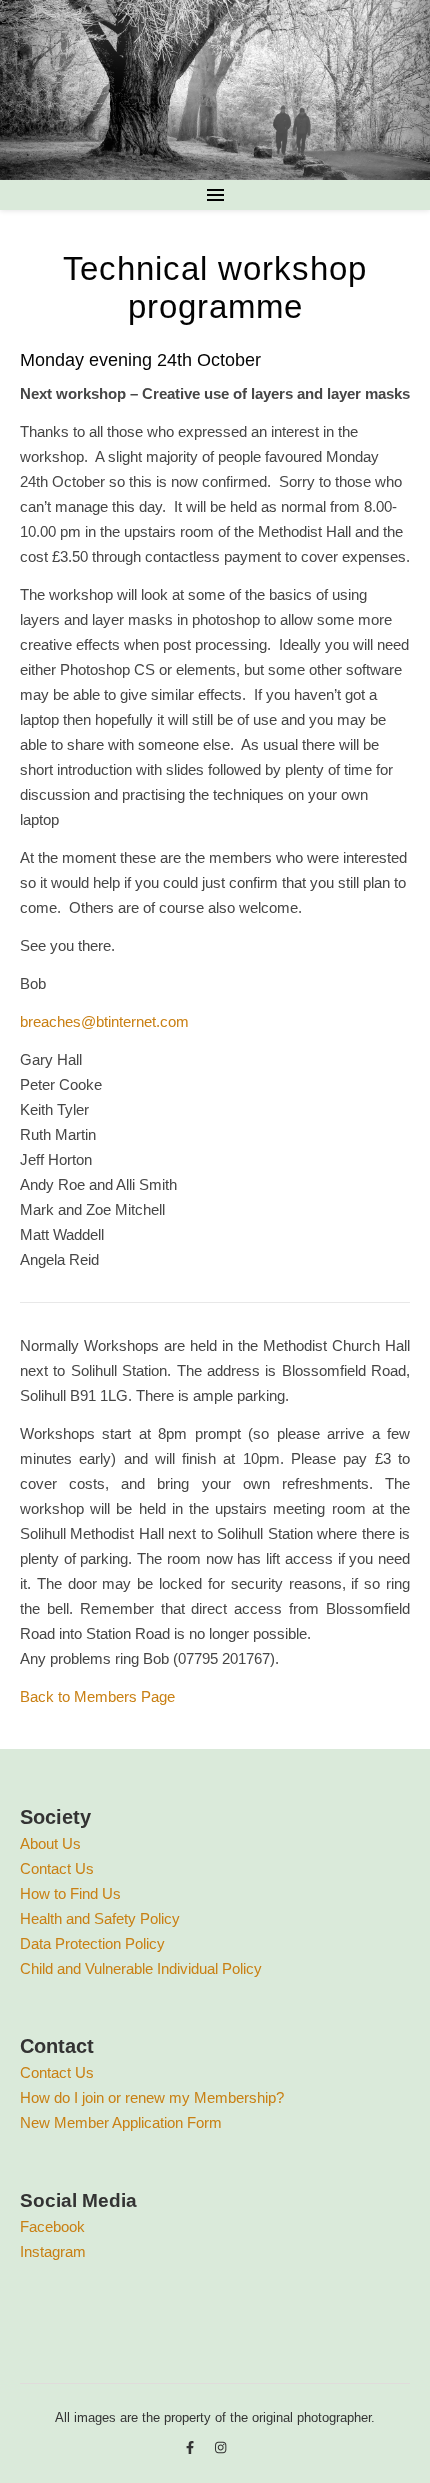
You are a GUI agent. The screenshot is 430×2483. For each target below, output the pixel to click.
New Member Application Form (121, 2122)
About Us (50, 1843)
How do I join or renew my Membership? (152, 2097)
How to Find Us (70, 1893)
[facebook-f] (192, 2447)
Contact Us (57, 1868)
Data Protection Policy (92, 1943)
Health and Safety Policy (100, 1918)
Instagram (53, 2251)
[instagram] (220, 2447)
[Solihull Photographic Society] (215, 90)
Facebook (52, 2226)
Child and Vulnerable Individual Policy (141, 1968)
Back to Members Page (97, 1696)
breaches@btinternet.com (104, 1021)
